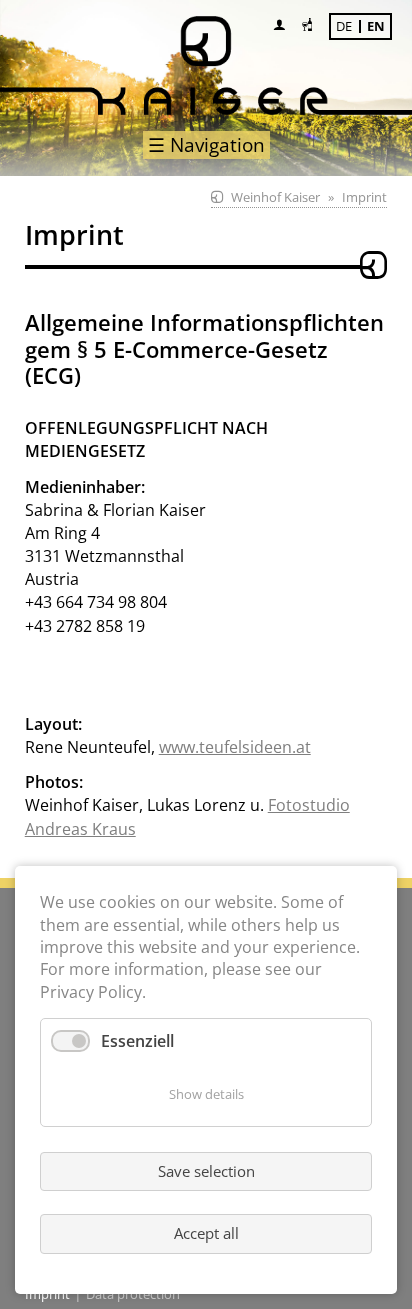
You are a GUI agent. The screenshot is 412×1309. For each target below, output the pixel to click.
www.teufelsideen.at (235, 747)
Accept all (206, 1233)
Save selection (206, 1171)
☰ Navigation (206, 144)
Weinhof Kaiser (275, 197)
